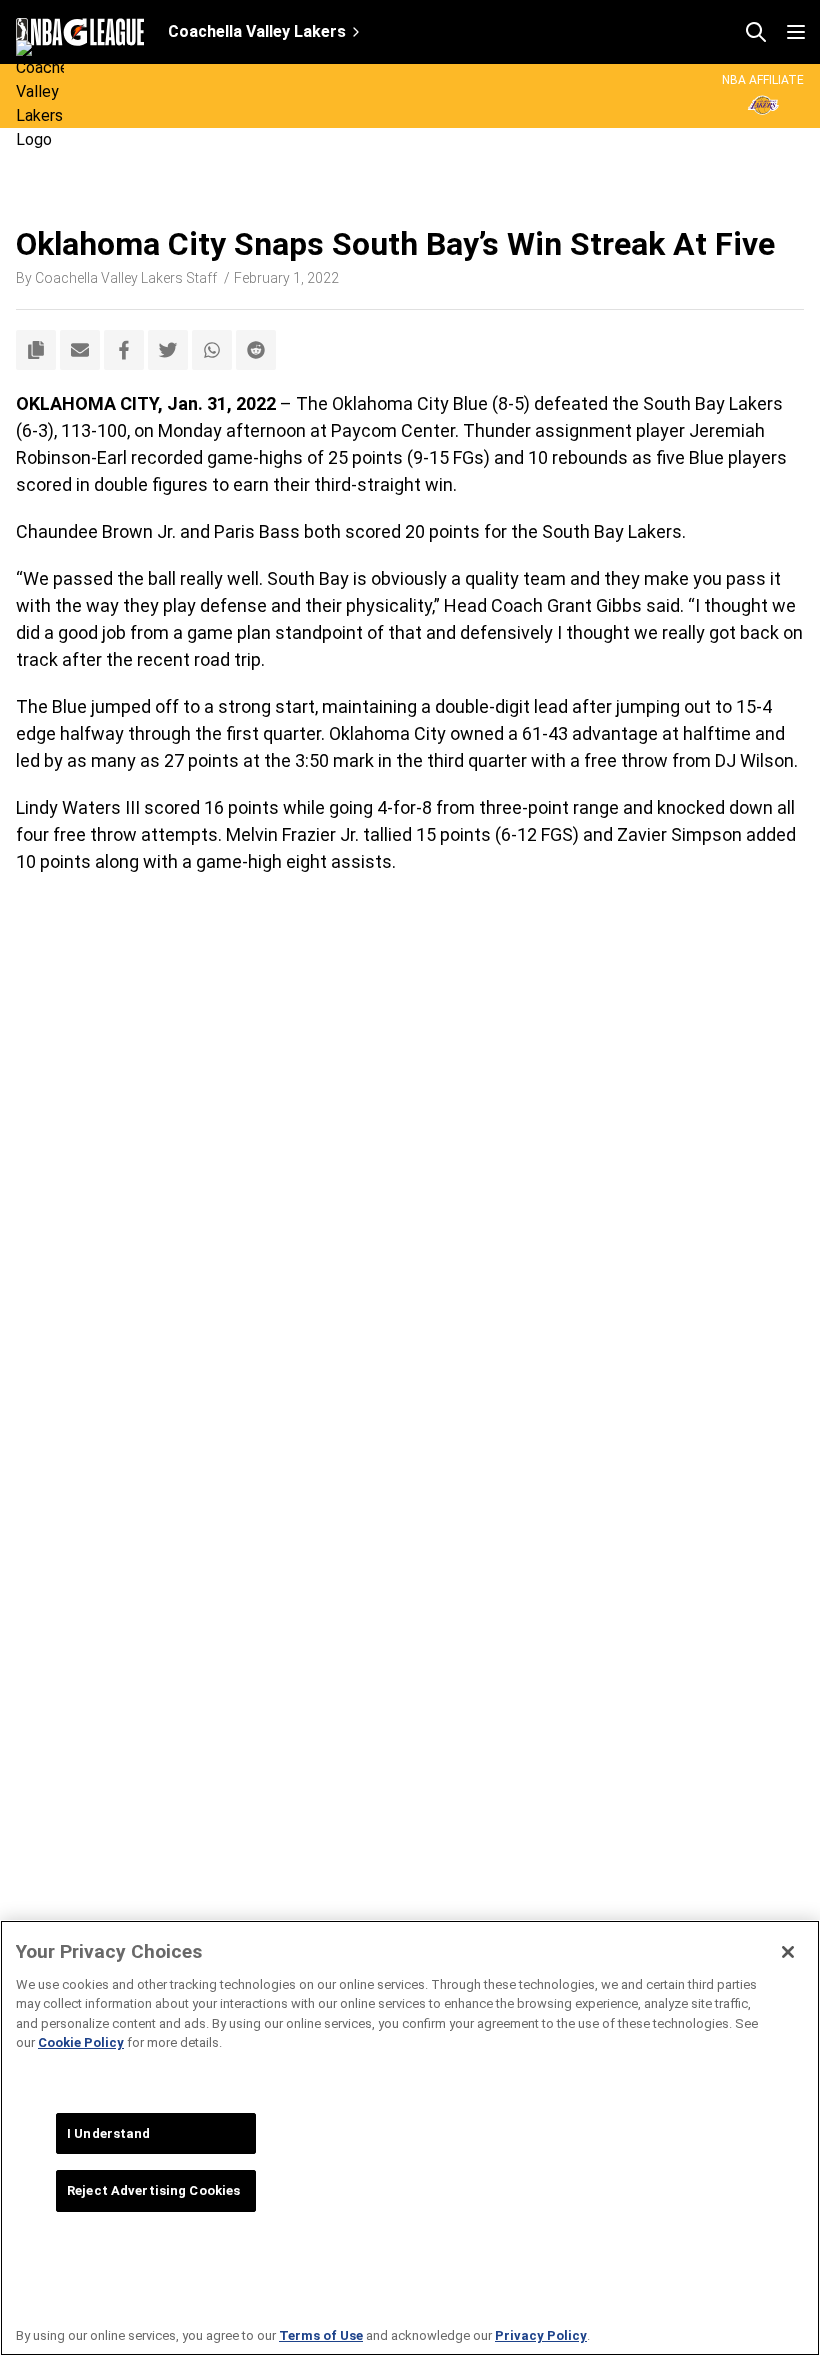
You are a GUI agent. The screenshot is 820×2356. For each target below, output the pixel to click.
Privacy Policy (541, 2335)
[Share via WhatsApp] (212, 350)
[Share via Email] (80, 350)
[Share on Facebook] (124, 350)
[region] (410, 2138)
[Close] (788, 1952)
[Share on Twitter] (168, 350)
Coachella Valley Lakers (257, 31)
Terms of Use (321, 2335)
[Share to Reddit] (256, 350)
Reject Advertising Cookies (153, 2190)
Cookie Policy (81, 2042)
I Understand (109, 2133)
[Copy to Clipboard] (36, 350)
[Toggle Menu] (796, 32)
